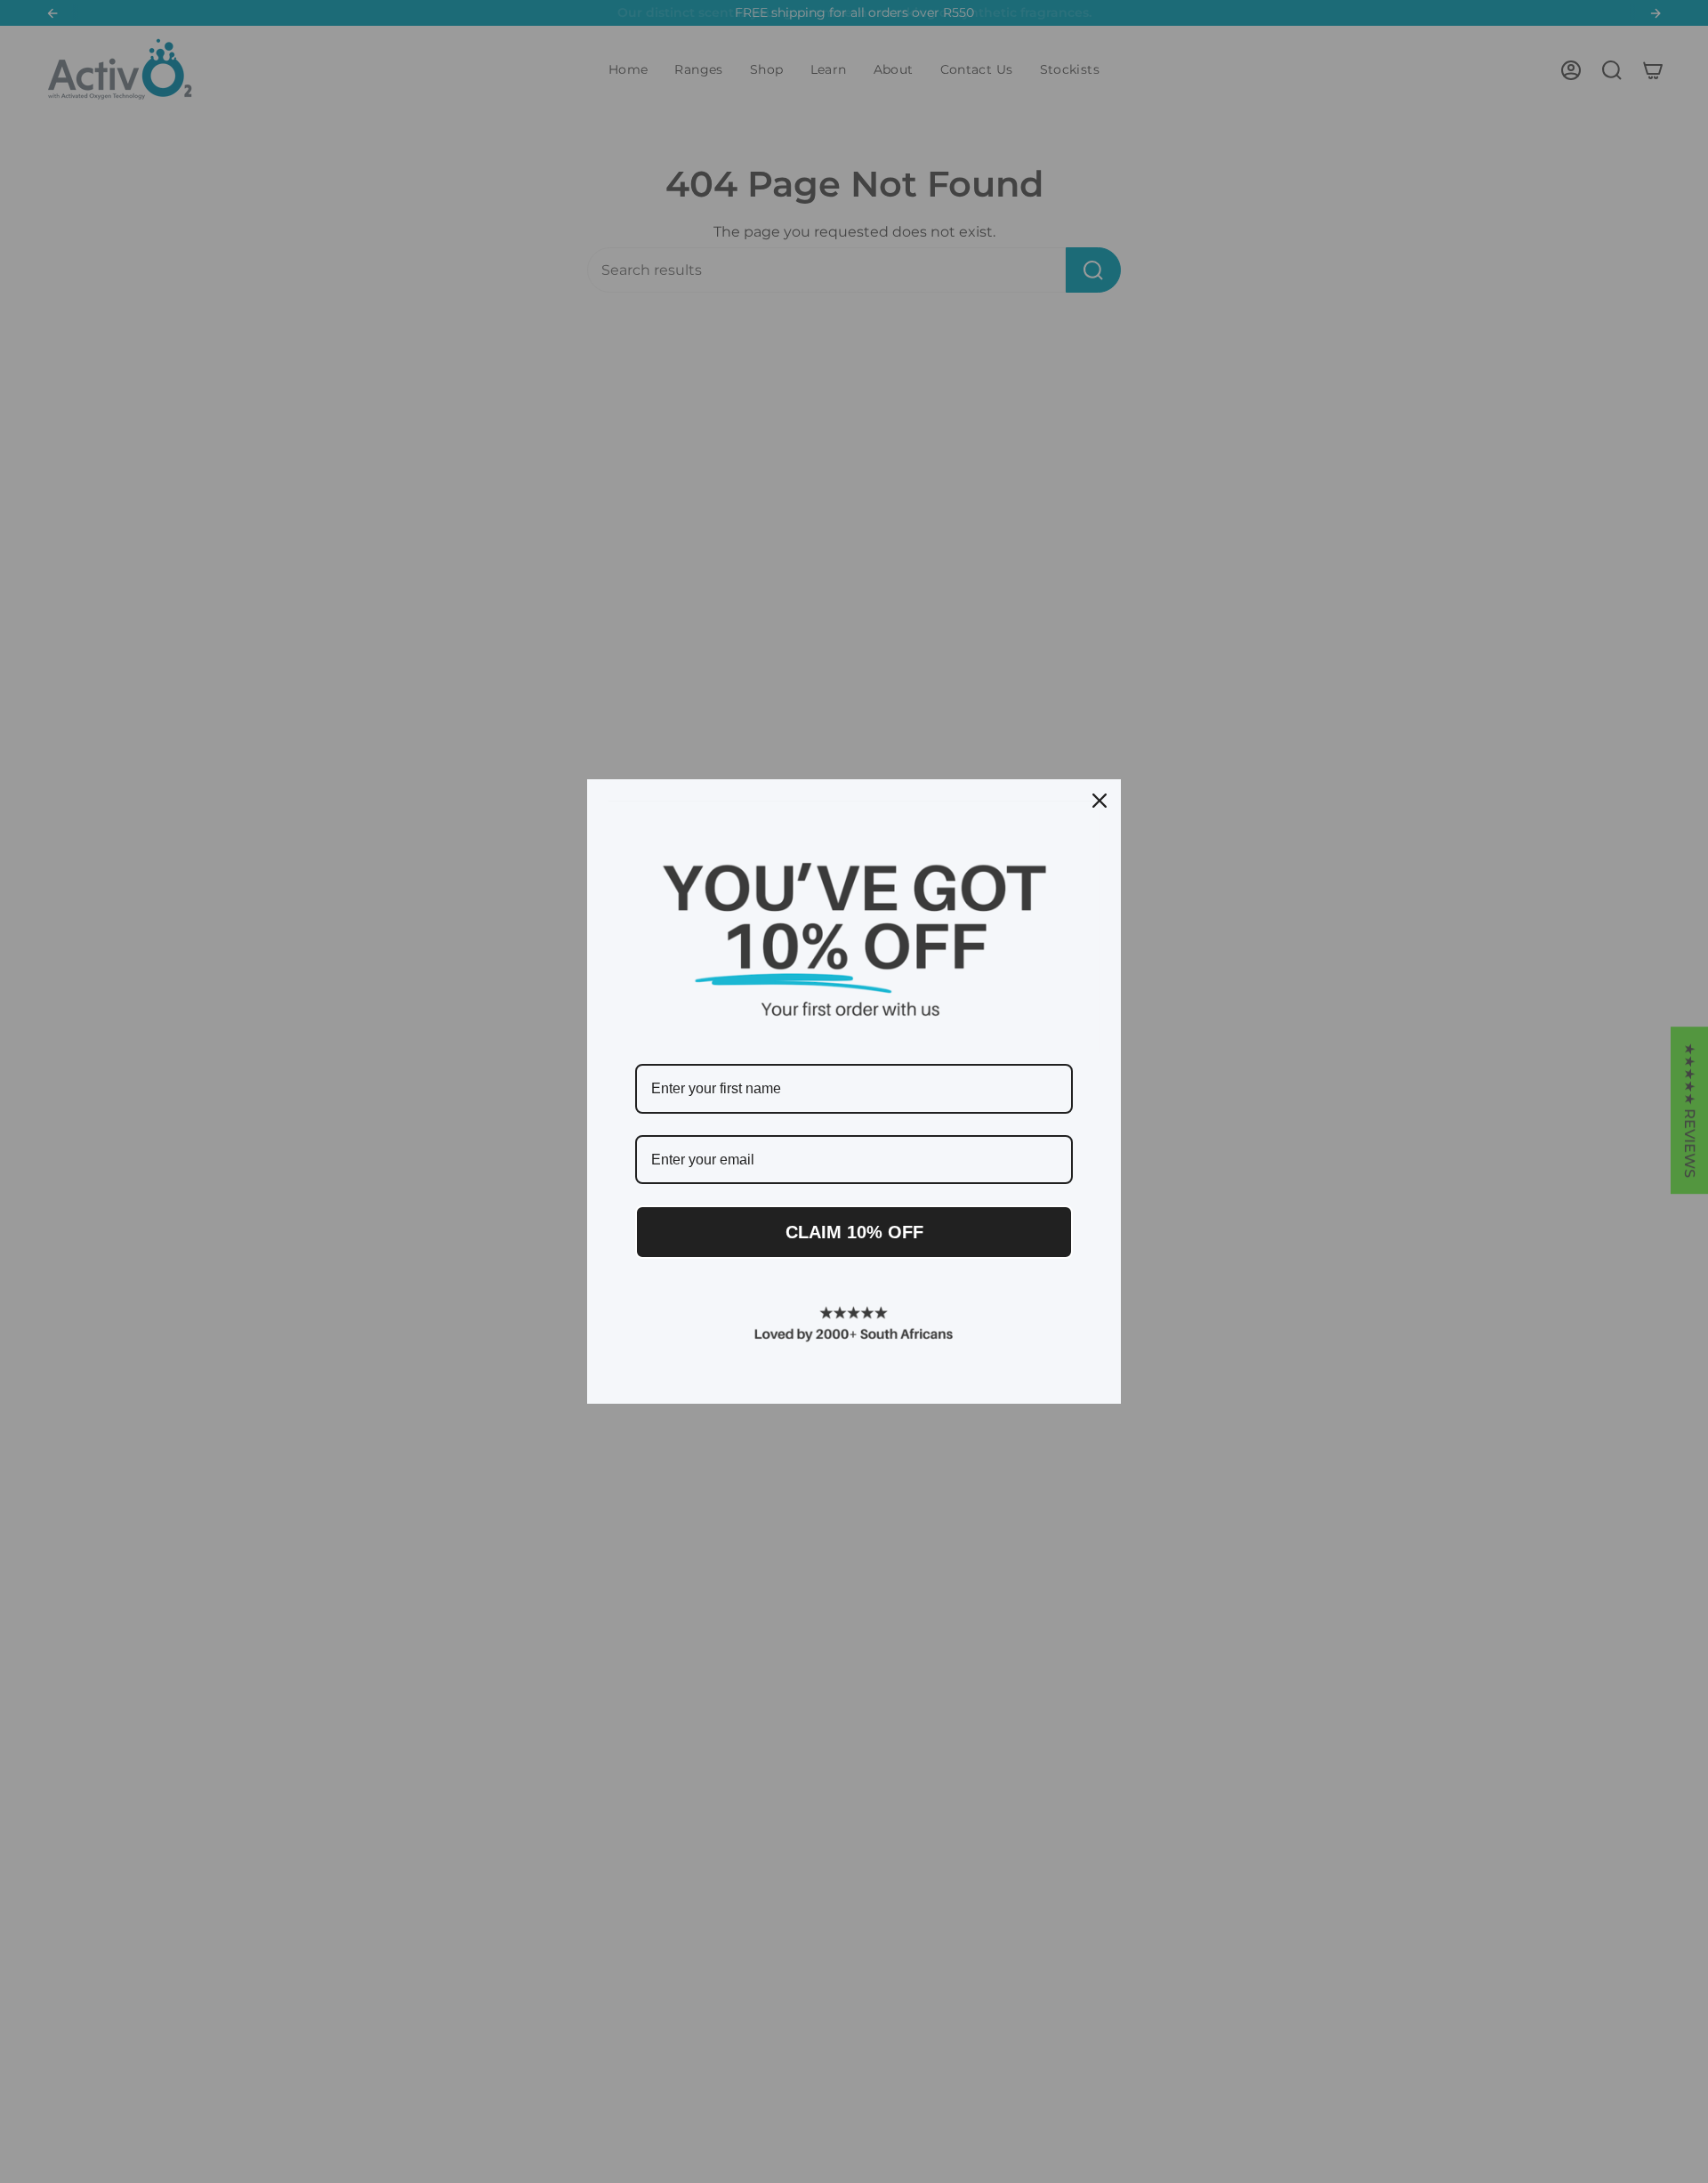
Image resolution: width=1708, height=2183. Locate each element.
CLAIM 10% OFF (854, 1232)
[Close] (1100, 801)
